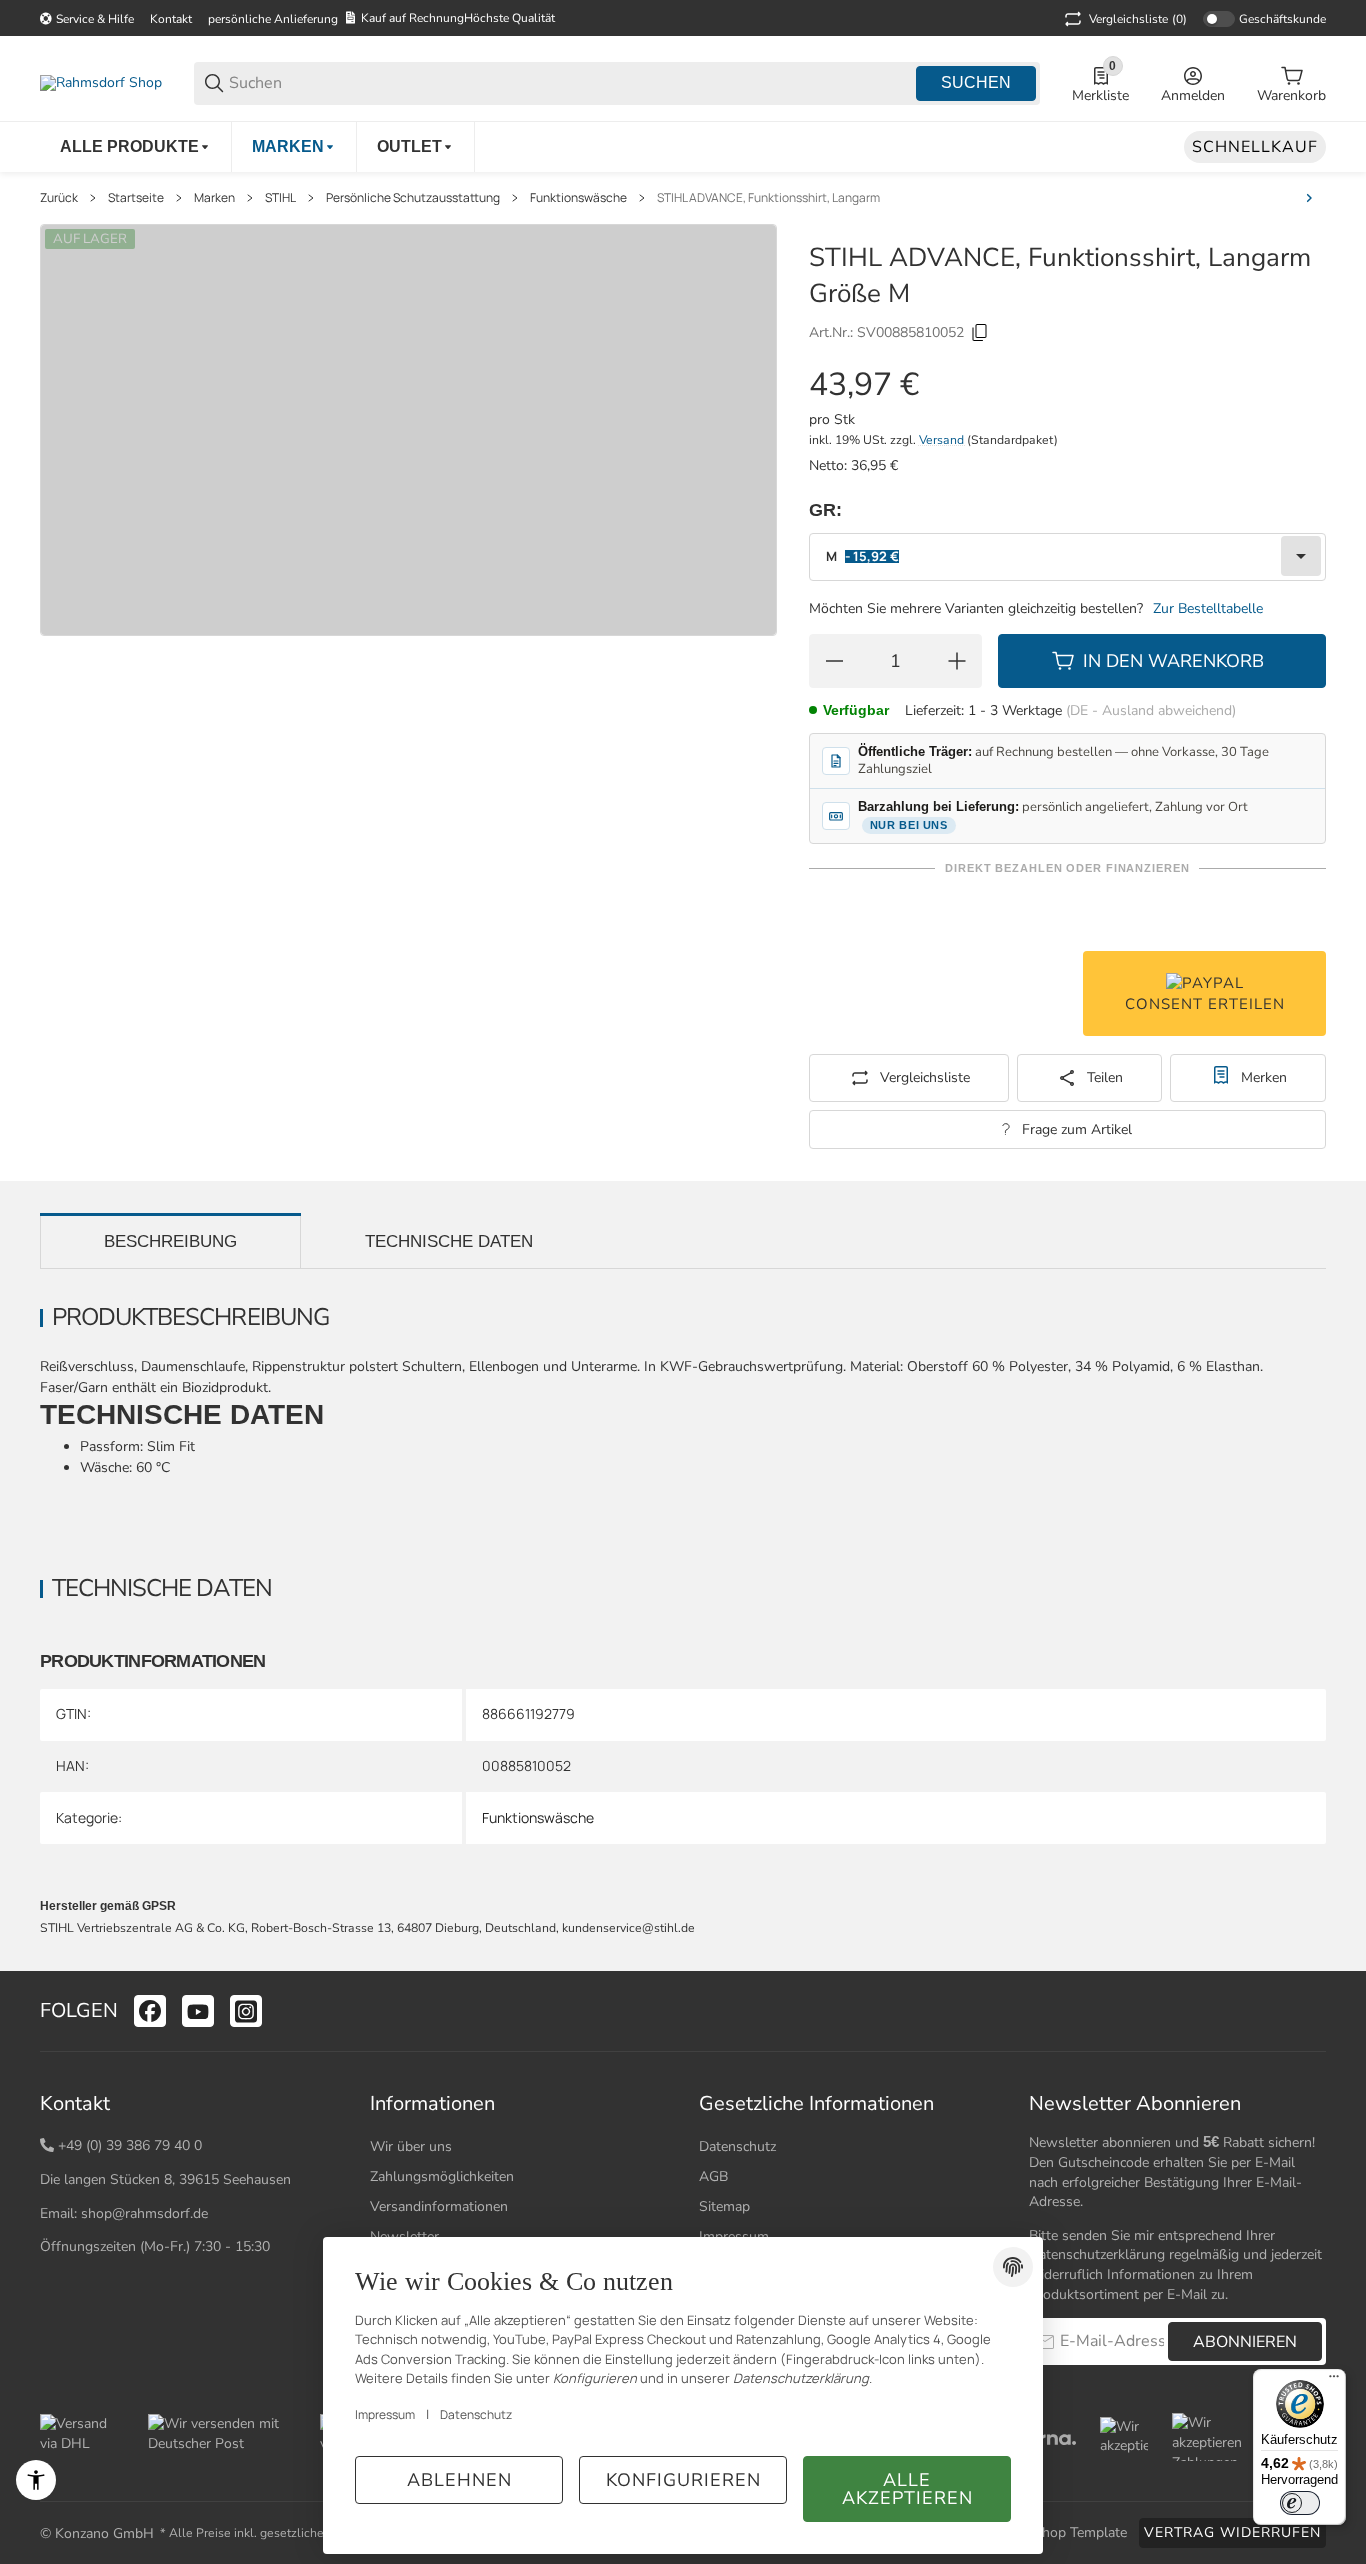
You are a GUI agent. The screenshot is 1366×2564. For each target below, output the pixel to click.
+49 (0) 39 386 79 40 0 (130, 2145)
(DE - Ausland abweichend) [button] (1151, 710)
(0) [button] (1138, 19)
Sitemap (724, 2206)
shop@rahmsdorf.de (144, 2213)
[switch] (1300, 2503)
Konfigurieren (683, 2480)
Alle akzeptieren (907, 2489)
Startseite (136, 198)
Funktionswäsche (578, 198)
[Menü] (1334, 2381)
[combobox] (1067, 557)
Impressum (385, 2414)
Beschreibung (170, 1241)
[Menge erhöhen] (957, 661)
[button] (1310, 2011)
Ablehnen (459, 2480)
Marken (214, 198)
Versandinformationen (439, 2206)
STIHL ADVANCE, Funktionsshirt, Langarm (768, 198)
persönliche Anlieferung (273, 19)
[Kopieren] (980, 333)
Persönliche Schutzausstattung (413, 198)
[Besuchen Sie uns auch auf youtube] (198, 2011)
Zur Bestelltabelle (1208, 608)
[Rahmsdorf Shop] (101, 82)
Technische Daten (449, 1241)
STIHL (280, 198)
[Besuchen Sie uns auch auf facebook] (150, 2011)
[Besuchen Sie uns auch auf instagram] (246, 2011)
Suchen (976, 82)
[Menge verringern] (834, 661)
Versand (943, 440)
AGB (713, 2176)
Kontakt (171, 19)
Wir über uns (411, 2146)
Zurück (59, 198)
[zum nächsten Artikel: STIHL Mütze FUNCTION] (1309, 198)
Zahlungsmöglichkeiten (442, 2176)
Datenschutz (737, 2146)
